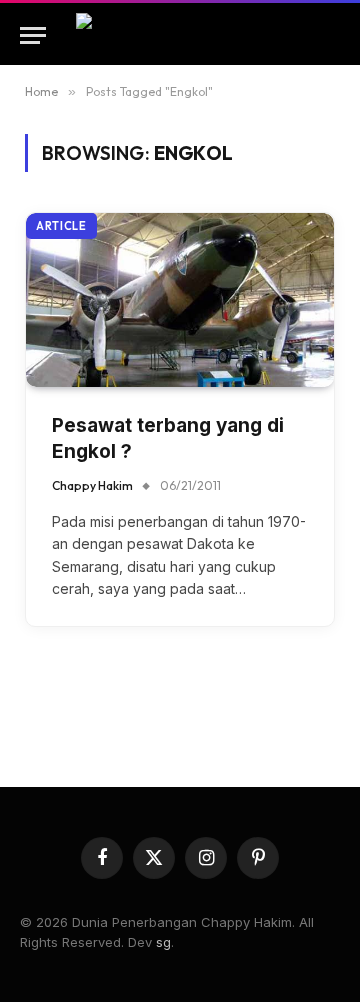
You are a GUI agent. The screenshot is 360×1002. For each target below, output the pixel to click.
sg (163, 942)
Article (61, 226)
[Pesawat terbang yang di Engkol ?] (180, 299)
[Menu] (33, 35)
